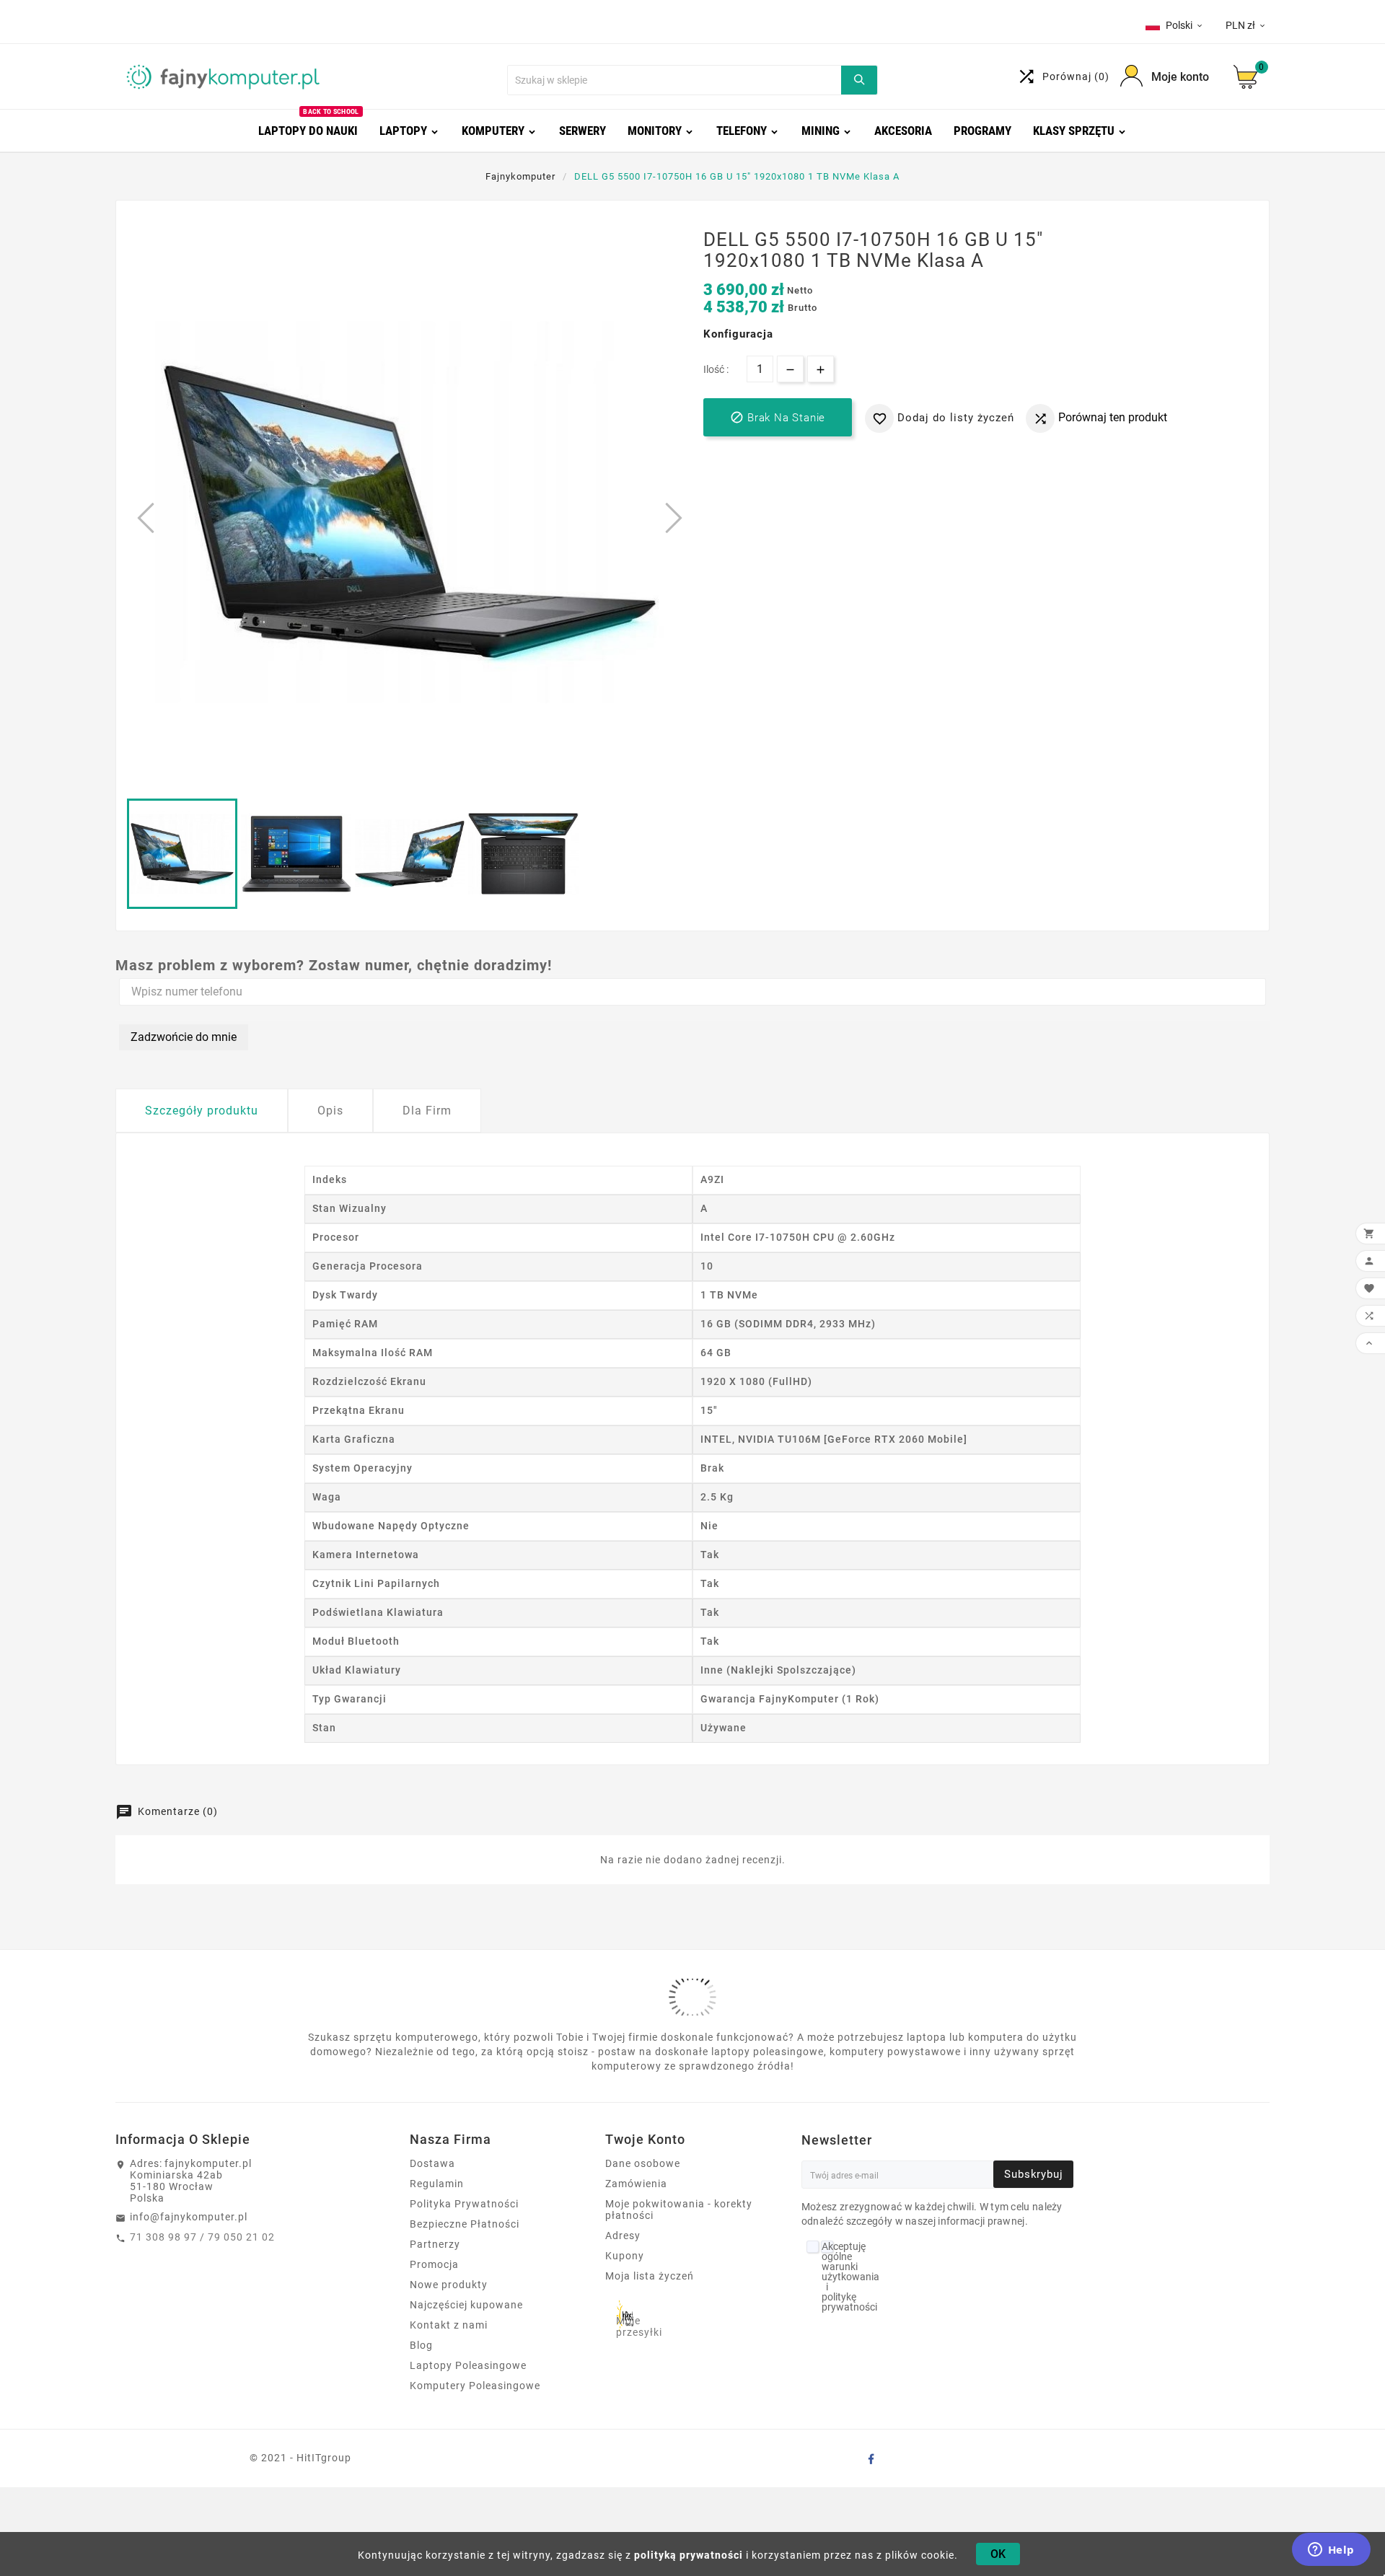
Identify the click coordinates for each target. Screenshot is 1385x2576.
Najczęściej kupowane (466, 2305)
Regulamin (437, 2184)
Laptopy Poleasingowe (468, 2365)
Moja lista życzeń (650, 2276)
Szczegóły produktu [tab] (202, 1111)
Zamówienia (636, 2184)
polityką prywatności (689, 2555)
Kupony (625, 2256)
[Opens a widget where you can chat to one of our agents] (1331, 2551)
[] (859, 80)
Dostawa (432, 2163)
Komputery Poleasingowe (475, 2386)
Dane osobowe (643, 2163)
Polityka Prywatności (464, 2204)
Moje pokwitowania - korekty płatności (679, 2210)
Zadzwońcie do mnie (184, 1037)
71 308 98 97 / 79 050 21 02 (202, 2237)
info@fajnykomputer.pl (189, 2217)
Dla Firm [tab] (427, 1111)
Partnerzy (435, 2244)
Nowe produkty (449, 2285)
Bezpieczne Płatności (465, 2224)
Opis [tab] (330, 1111)
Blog (421, 2345)
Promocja (434, 2264)
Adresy (623, 2236)
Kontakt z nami (449, 2325)
